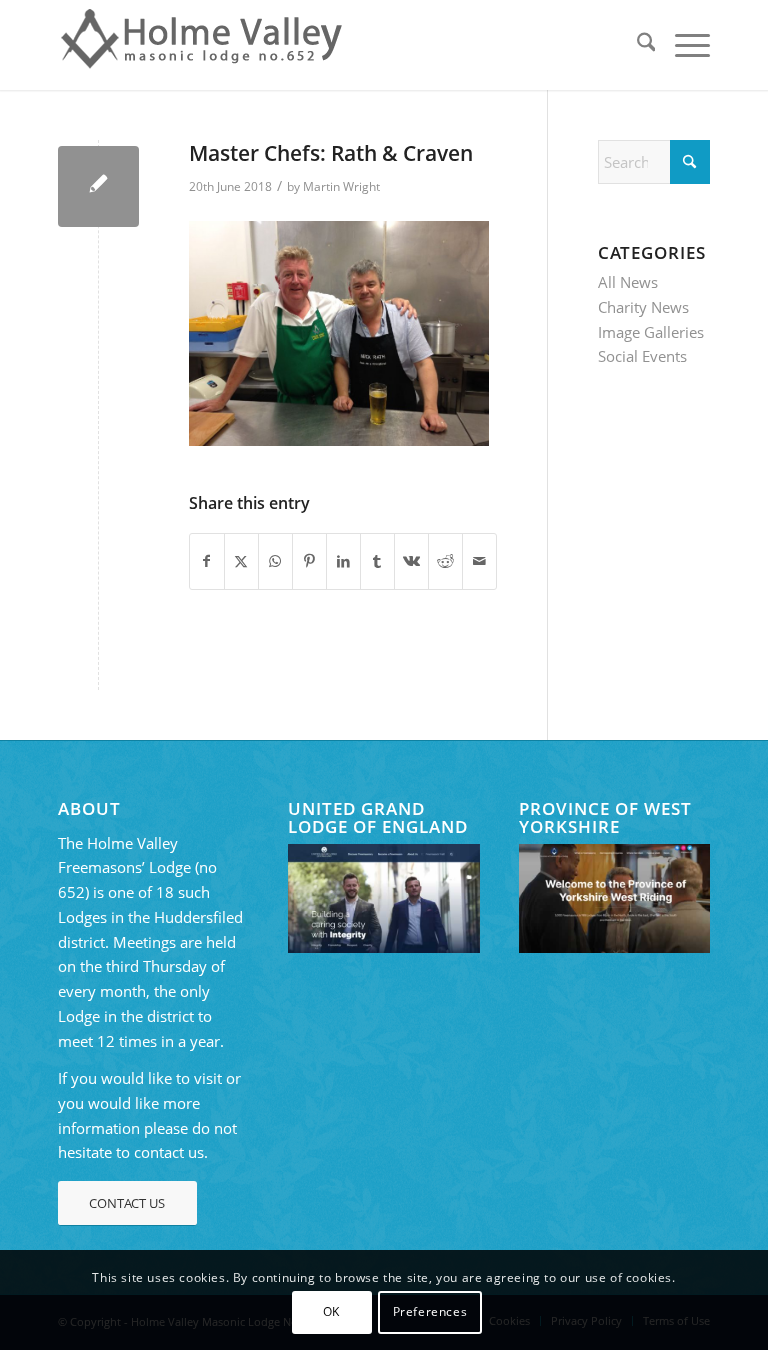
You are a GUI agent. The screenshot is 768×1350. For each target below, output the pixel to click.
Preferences (430, 1311)
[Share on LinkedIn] (343, 561)
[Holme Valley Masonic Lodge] (207, 45)
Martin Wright (341, 186)
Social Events (642, 356)
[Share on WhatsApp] (275, 561)
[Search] (636, 45)
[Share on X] (241, 561)
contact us (169, 1152)
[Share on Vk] (411, 561)
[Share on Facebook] (207, 561)
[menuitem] (636, 45)
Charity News (643, 307)
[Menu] (682, 45)
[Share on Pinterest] (309, 561)
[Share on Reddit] (445, 561)
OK (331, 1311)
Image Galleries (651, 332)
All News (628, 282)
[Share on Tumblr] (377, 561)
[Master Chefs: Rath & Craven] (98, 186)
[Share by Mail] (479, 561)
